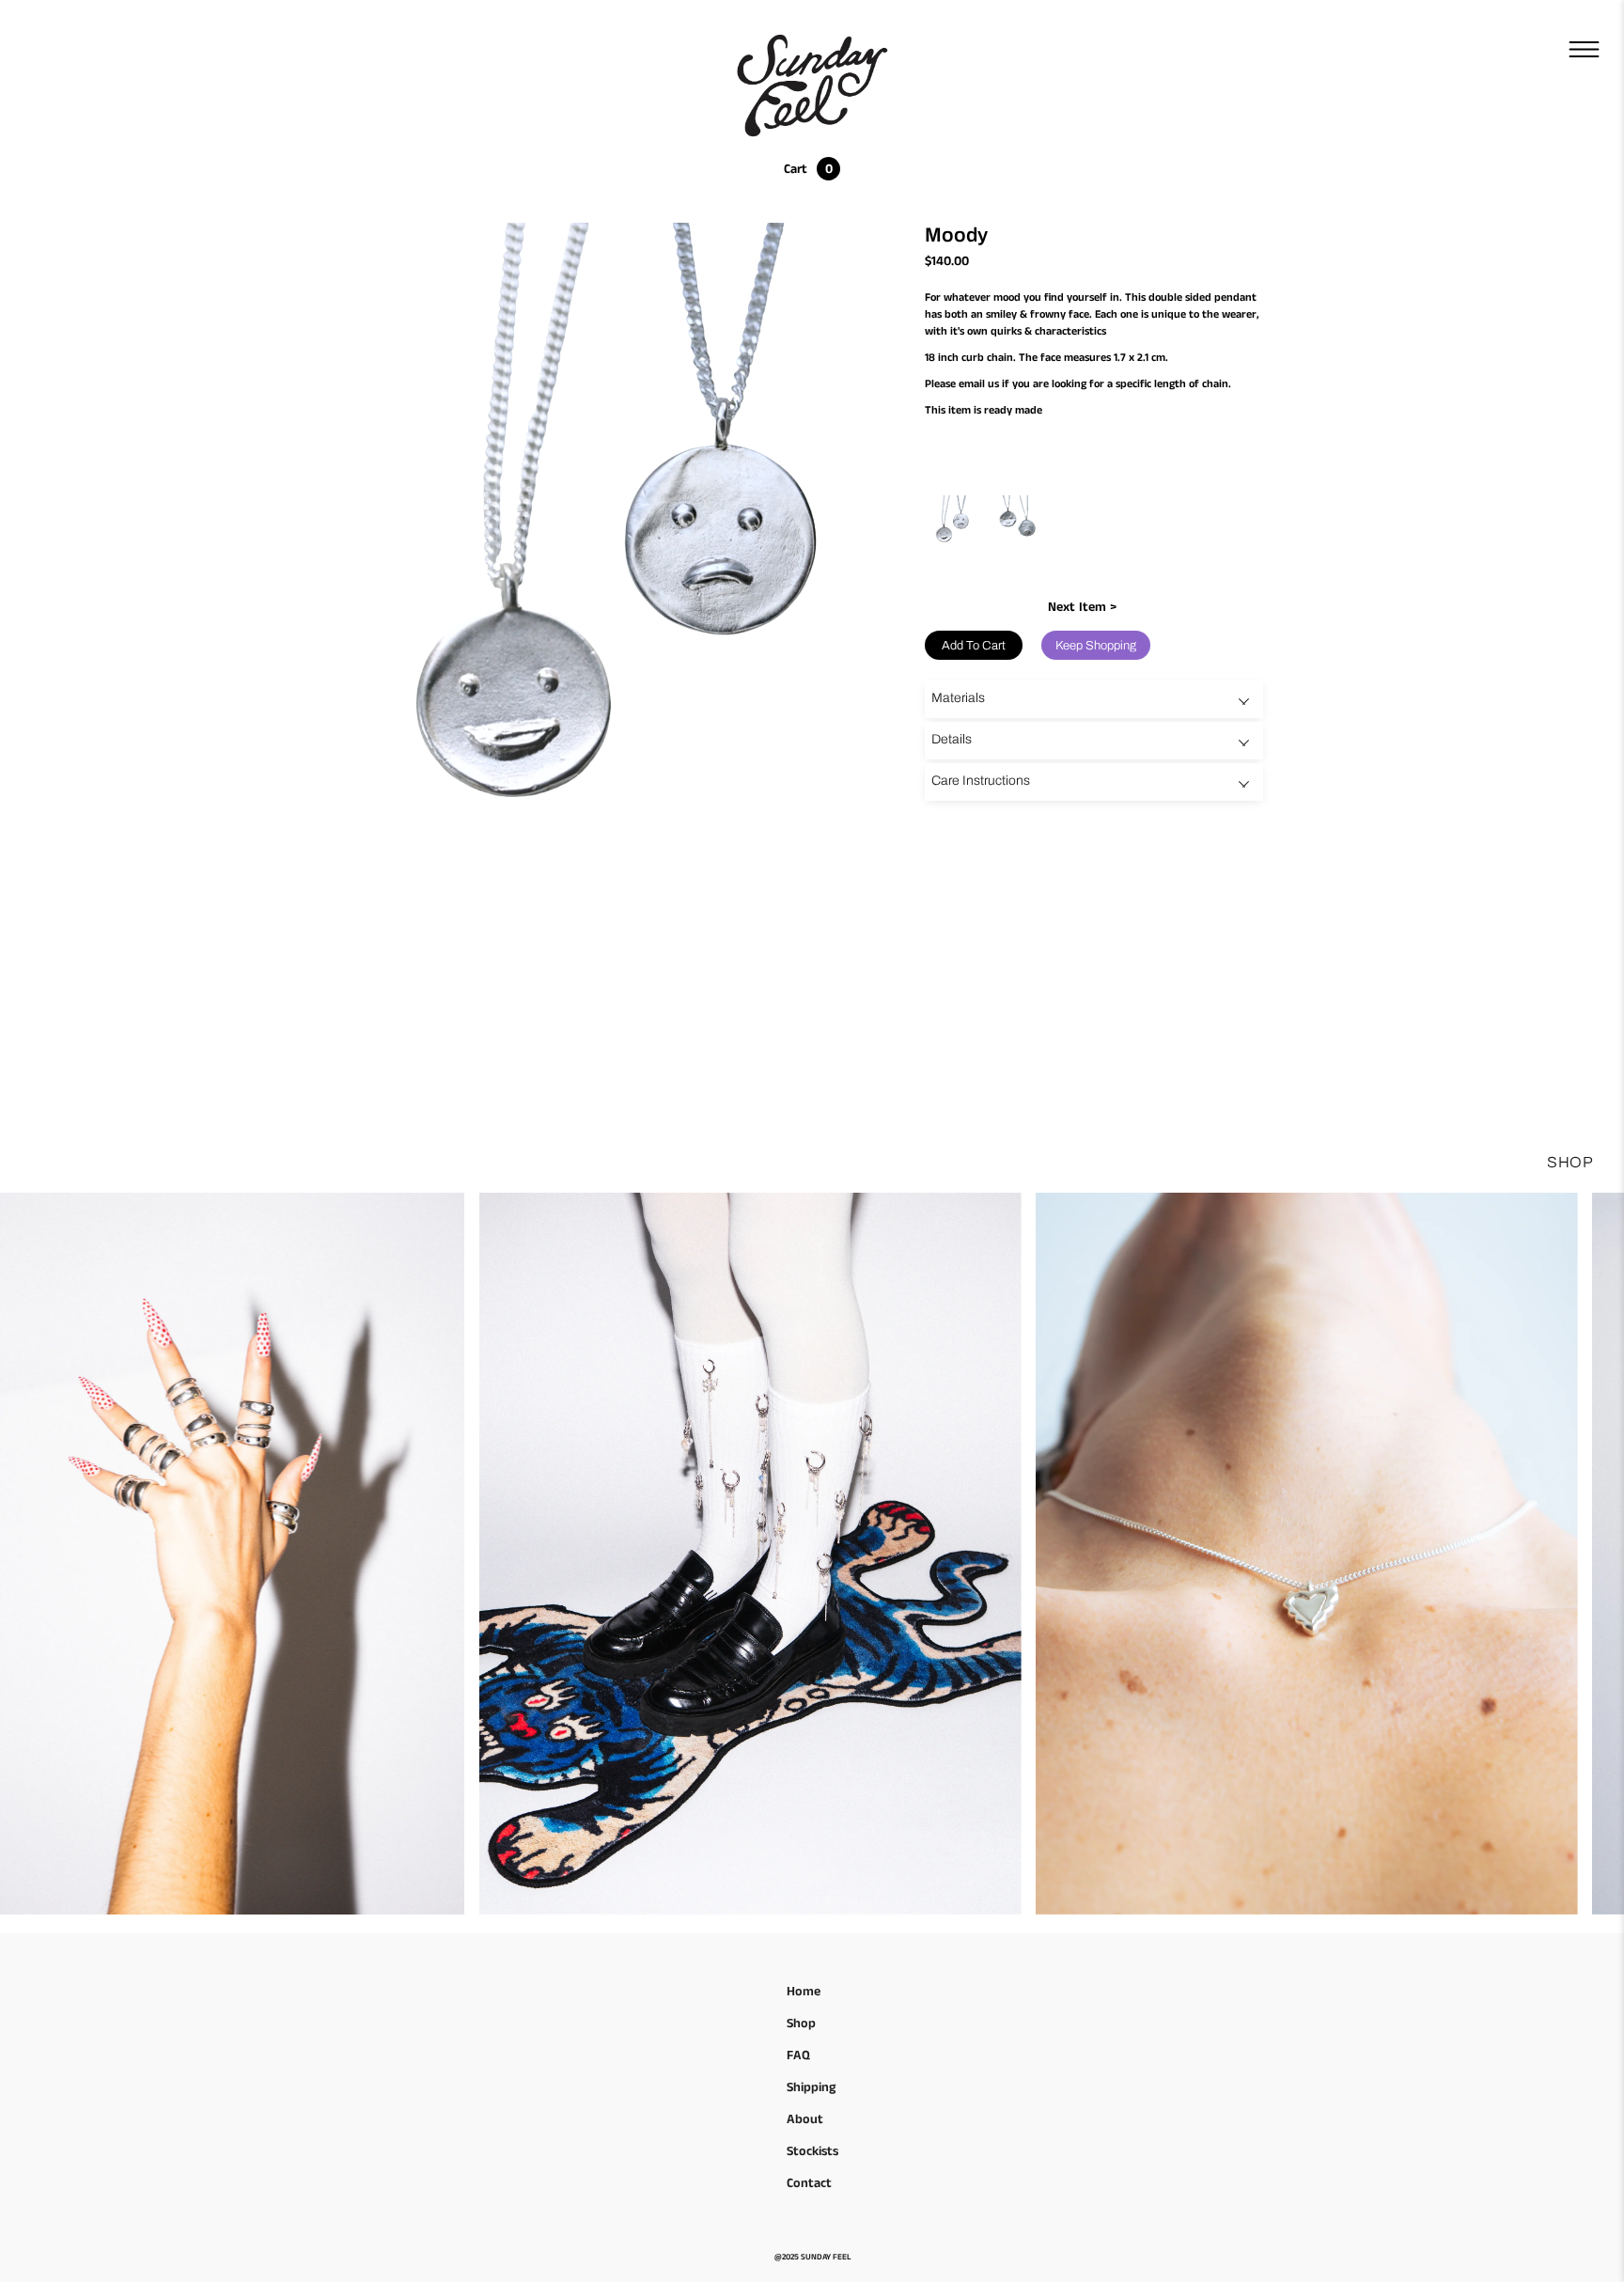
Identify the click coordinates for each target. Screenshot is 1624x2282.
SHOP (1570, 1162)
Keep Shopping (1096, 646)
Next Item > (1082, 607)
